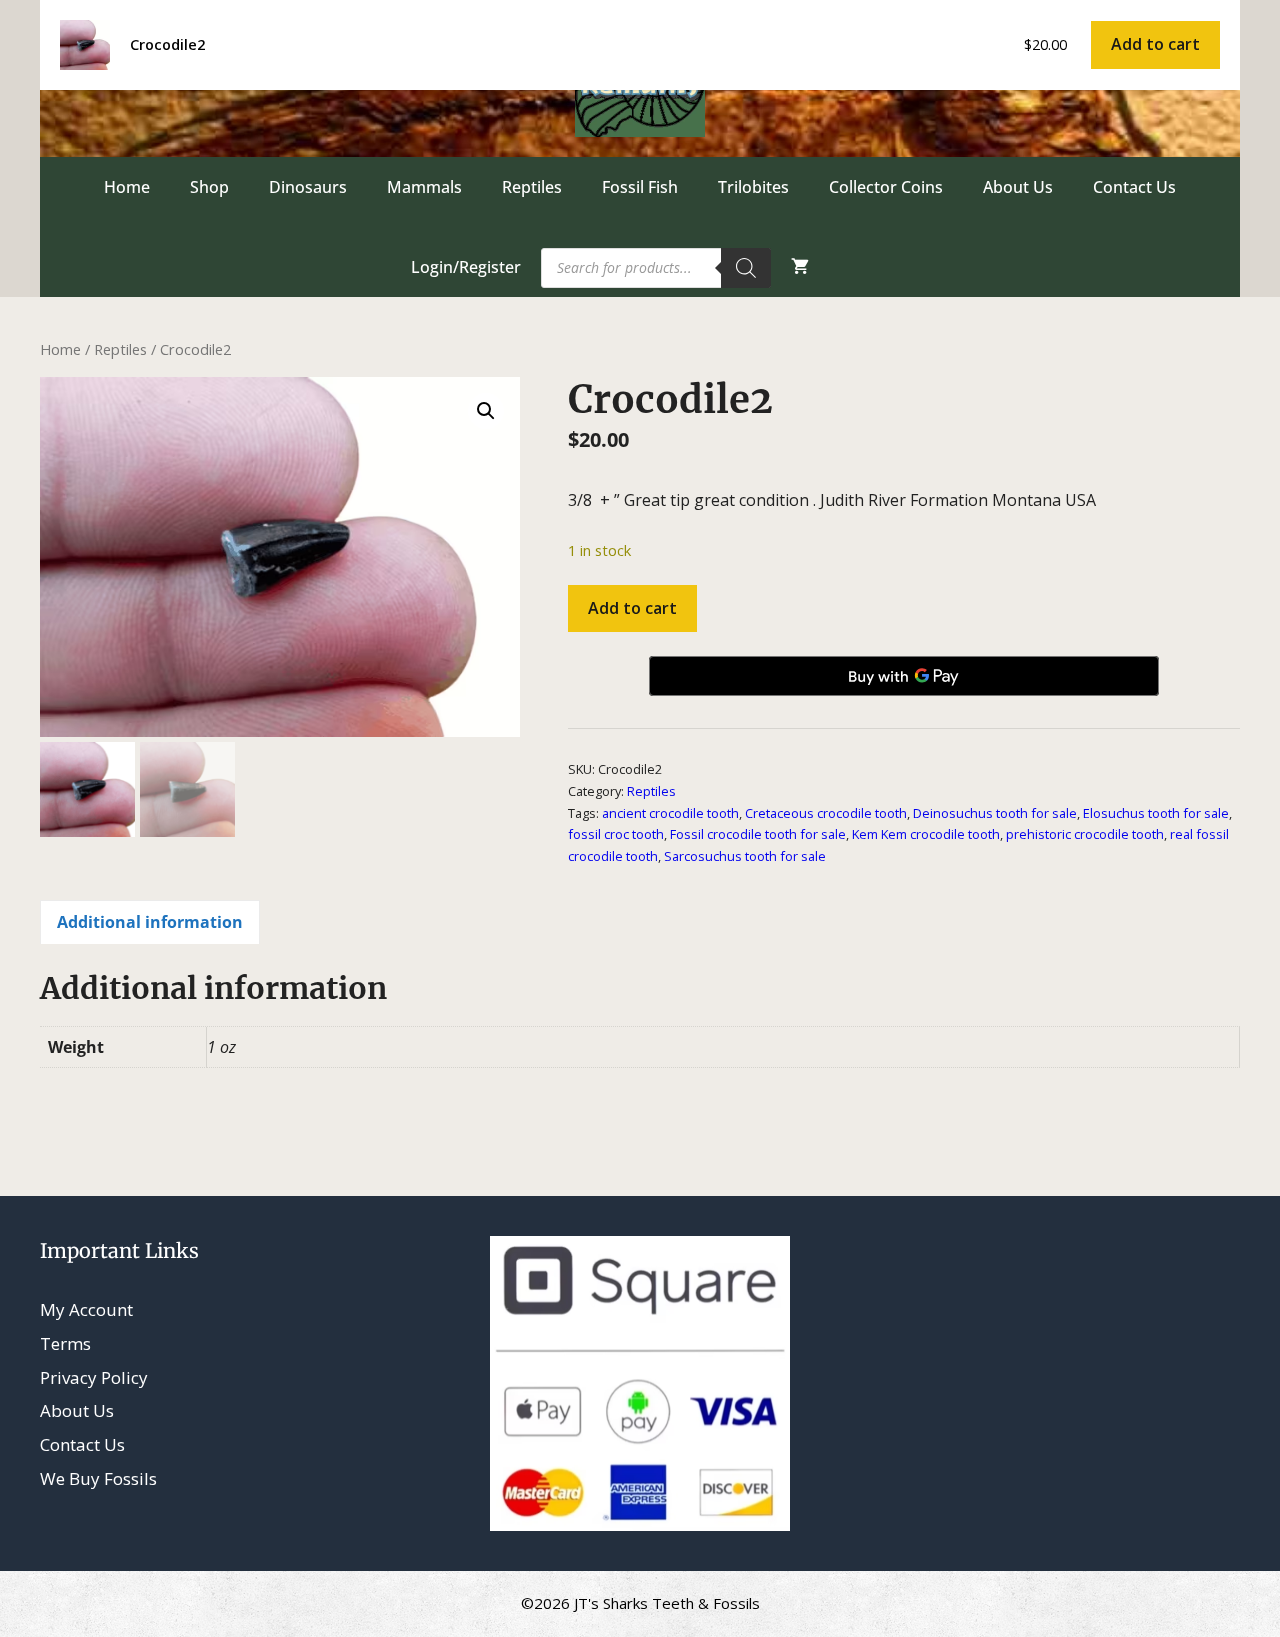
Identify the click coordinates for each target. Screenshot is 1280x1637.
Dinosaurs (308, 187)
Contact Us (1134, 187)
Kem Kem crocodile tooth (926, 834)
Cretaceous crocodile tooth (826, 813)
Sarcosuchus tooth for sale (745, 856)
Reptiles (532, 187)
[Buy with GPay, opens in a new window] (904, 676)
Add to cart (632, 608)
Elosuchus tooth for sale (1156, 813)
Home (127, 187)
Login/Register (466, 267)
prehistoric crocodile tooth (1085, 834)
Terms (65, 1343)
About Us (1018, 187)
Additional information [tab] (150, 922)
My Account (86, 1309)
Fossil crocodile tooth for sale (758, 834)
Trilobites (753, 187)
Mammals (424, 187)
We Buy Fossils (98, 1478)
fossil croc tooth (616, 834)
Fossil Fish (640, 187)
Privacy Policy (94, 1377)
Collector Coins (886, 187)
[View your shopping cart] (800, 267)
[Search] (746, 268)
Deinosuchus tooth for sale (995, 813)
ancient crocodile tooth (670, 813)
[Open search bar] (869, 267)
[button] (486, 411)
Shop (209, 187)
